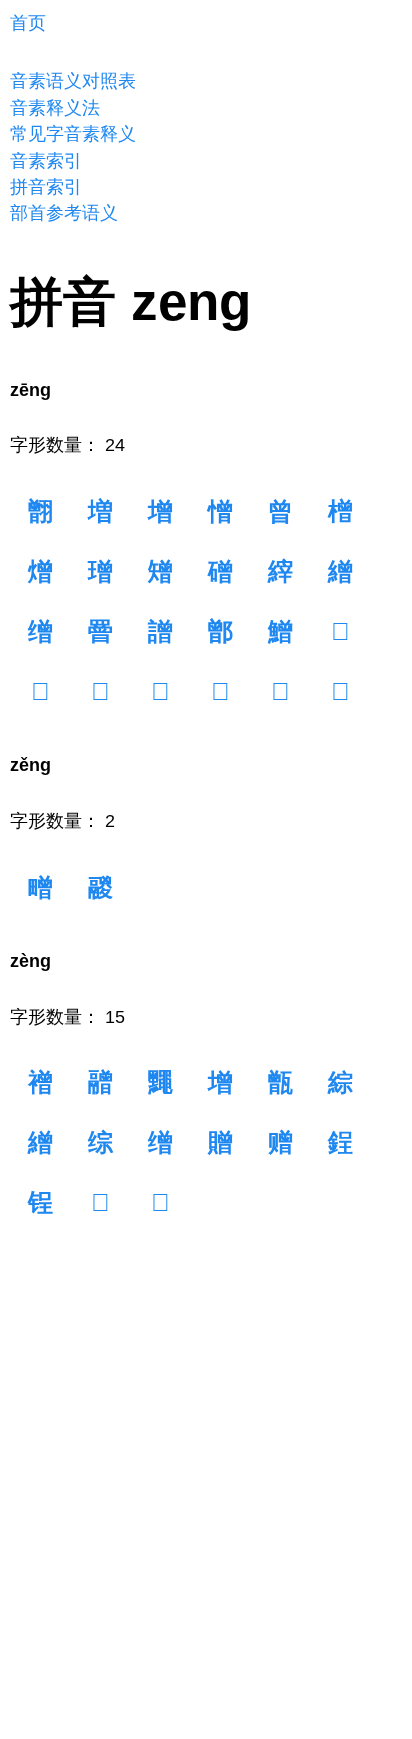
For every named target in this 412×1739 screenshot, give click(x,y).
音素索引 (46, 161)
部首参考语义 (64, 213)
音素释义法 (55, 108)
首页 (28, 23)
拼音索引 (46, 187)
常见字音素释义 (73, 134)
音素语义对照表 (73, 81)
